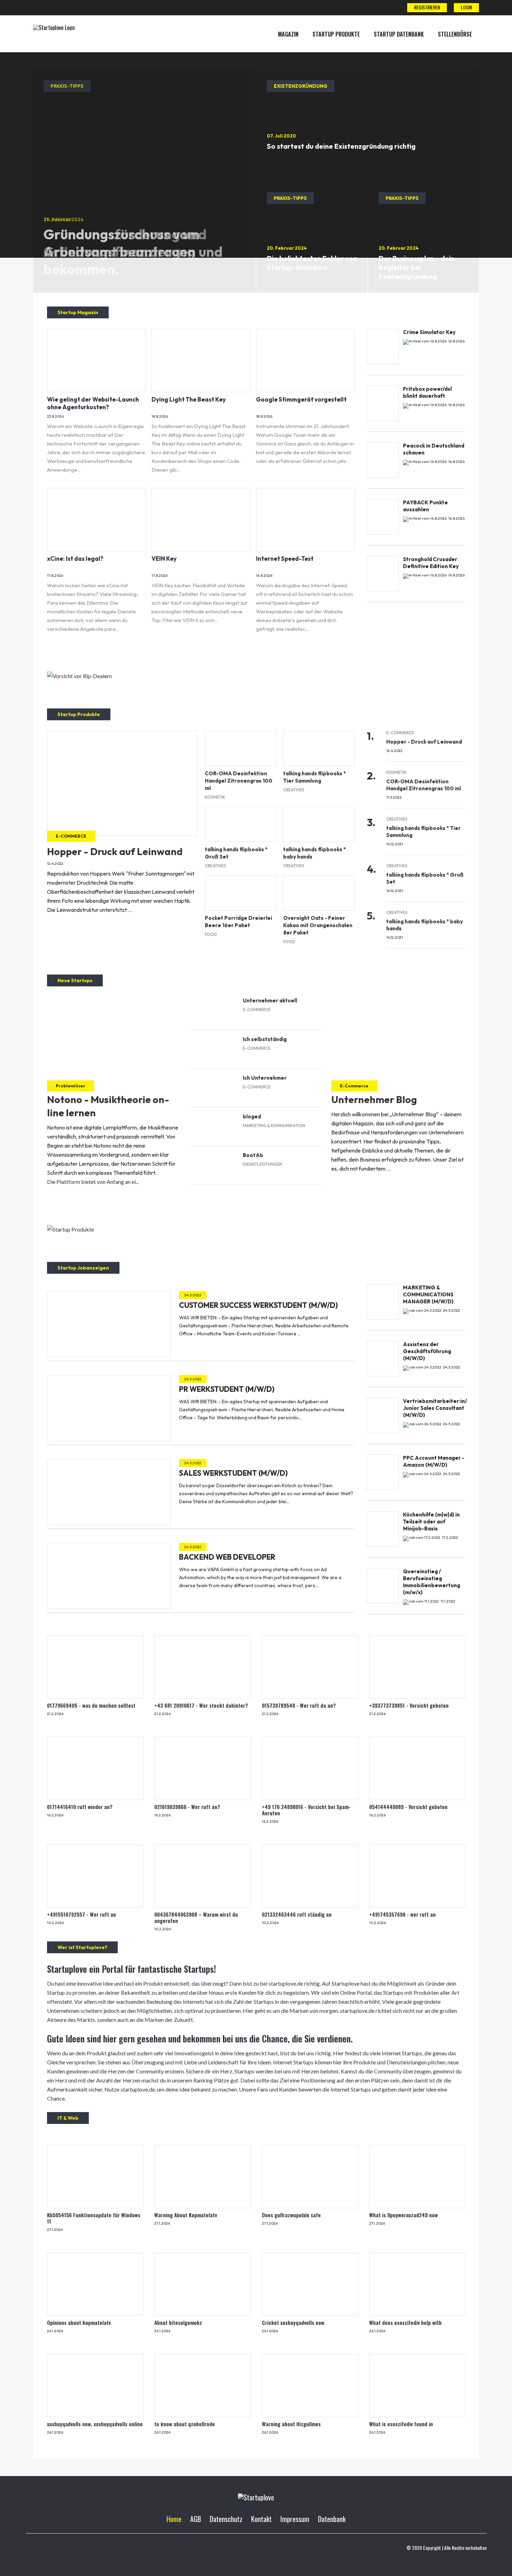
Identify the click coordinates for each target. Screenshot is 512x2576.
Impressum (295, 2519)
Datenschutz (226, 2519)
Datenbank (332, 2519)
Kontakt (261, 2519)
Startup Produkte (336, 34)
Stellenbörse (455, 34)
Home (174, 2519)
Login (466, 7)
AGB (196, 2519)
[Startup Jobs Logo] (54, 28)
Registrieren (427, 7)
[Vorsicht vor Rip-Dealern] (79, 676)
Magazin (288, 34)
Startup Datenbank (399, 34)
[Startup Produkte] (71, 1229)
